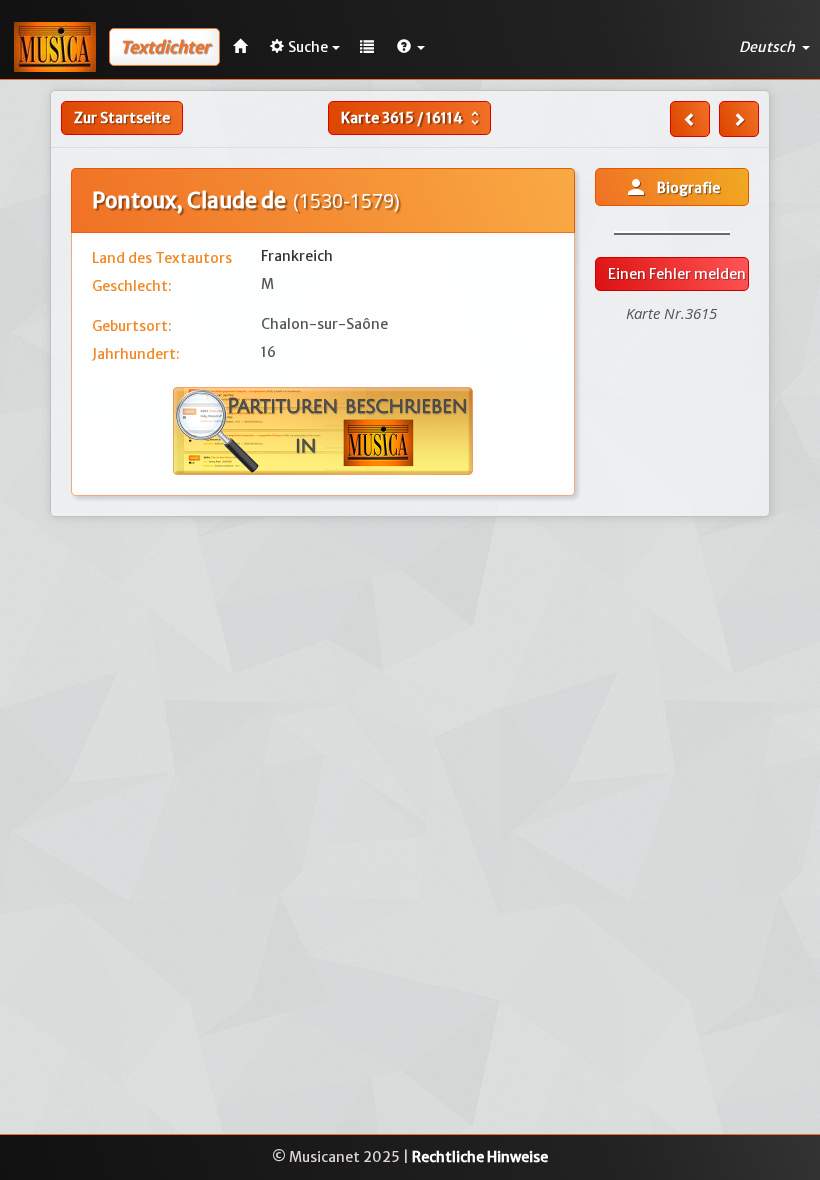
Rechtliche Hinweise (480, 1157)
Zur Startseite (122, 118)
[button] (411, 47)
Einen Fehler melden (677, 274)
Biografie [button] (672, 187)
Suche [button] (308, 47)
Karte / (412, 118)
